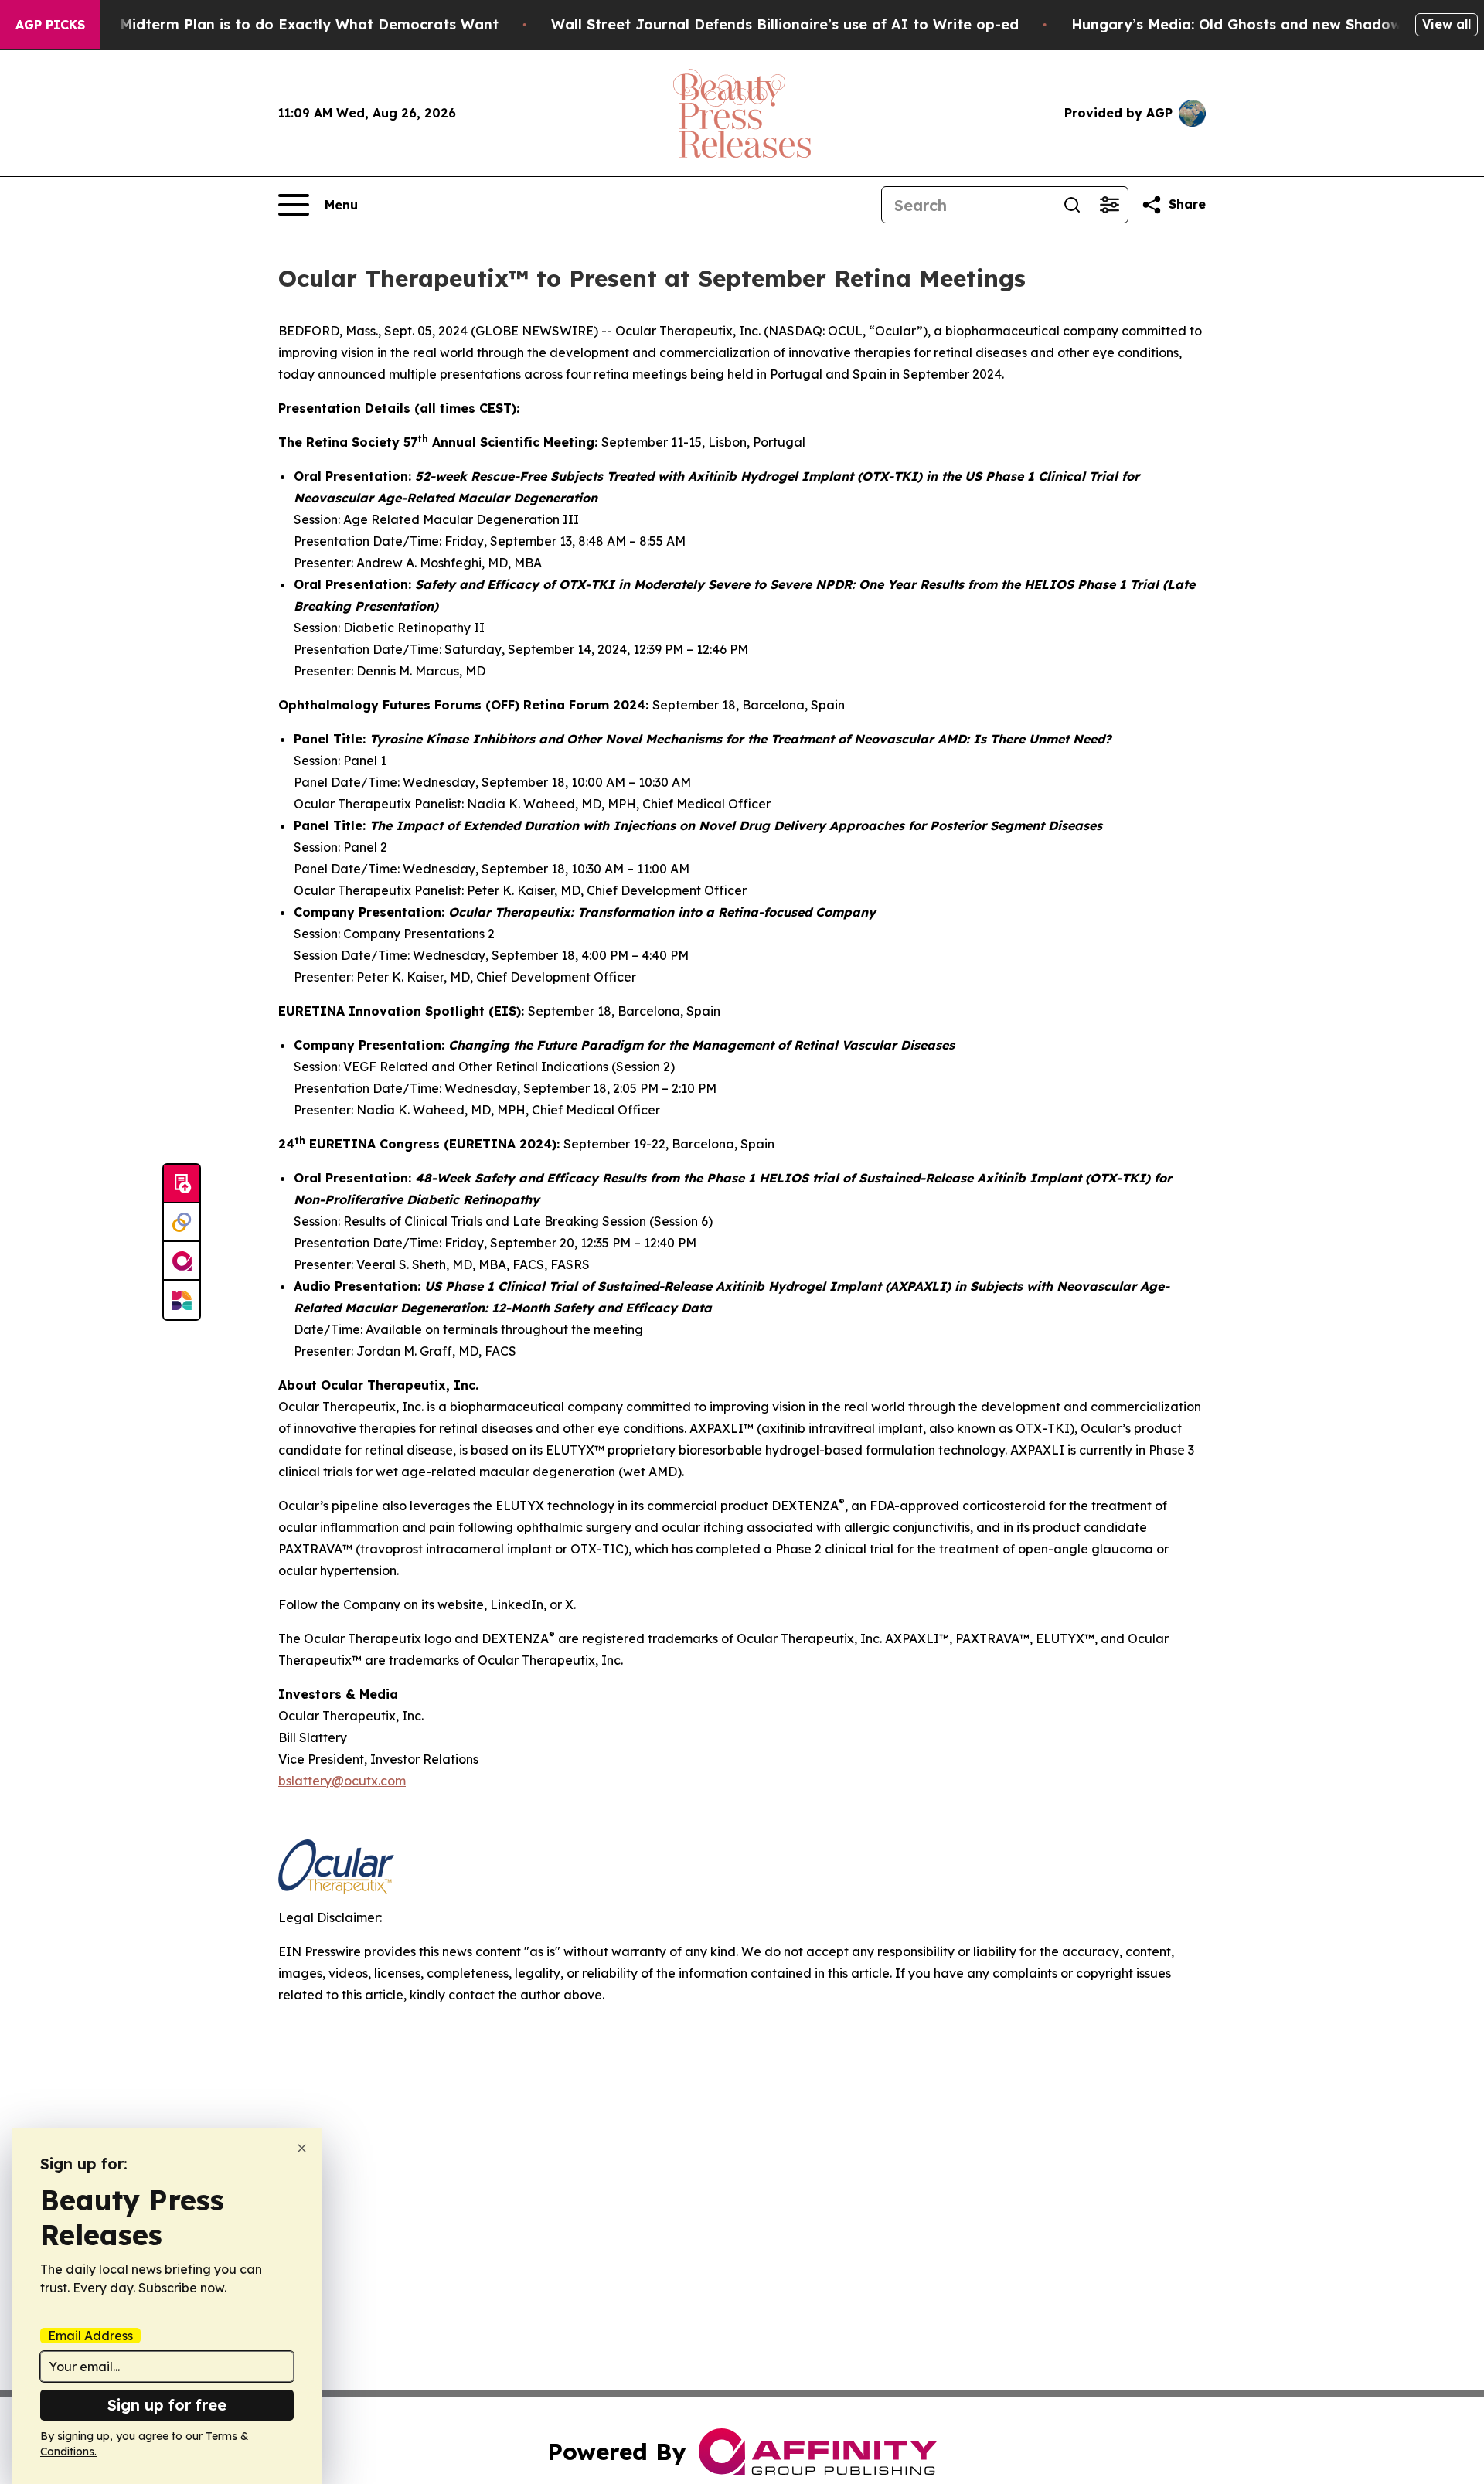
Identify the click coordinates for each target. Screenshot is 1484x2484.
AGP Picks (50, 25)
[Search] (1072, 205)
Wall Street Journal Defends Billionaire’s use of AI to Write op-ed (785, 24)
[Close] (302, 2148)
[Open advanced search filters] (1109, 205)
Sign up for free (167, 2405)
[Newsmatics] (182, 1300)
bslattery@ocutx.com (342, 1781)
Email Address (90, 2336)
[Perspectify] (182, 1223)
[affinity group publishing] (182, 1261)
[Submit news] (182, 1184)
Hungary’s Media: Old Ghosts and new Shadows (1240, 24)
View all (1447, 24)
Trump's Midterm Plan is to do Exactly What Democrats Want (279, 24)
